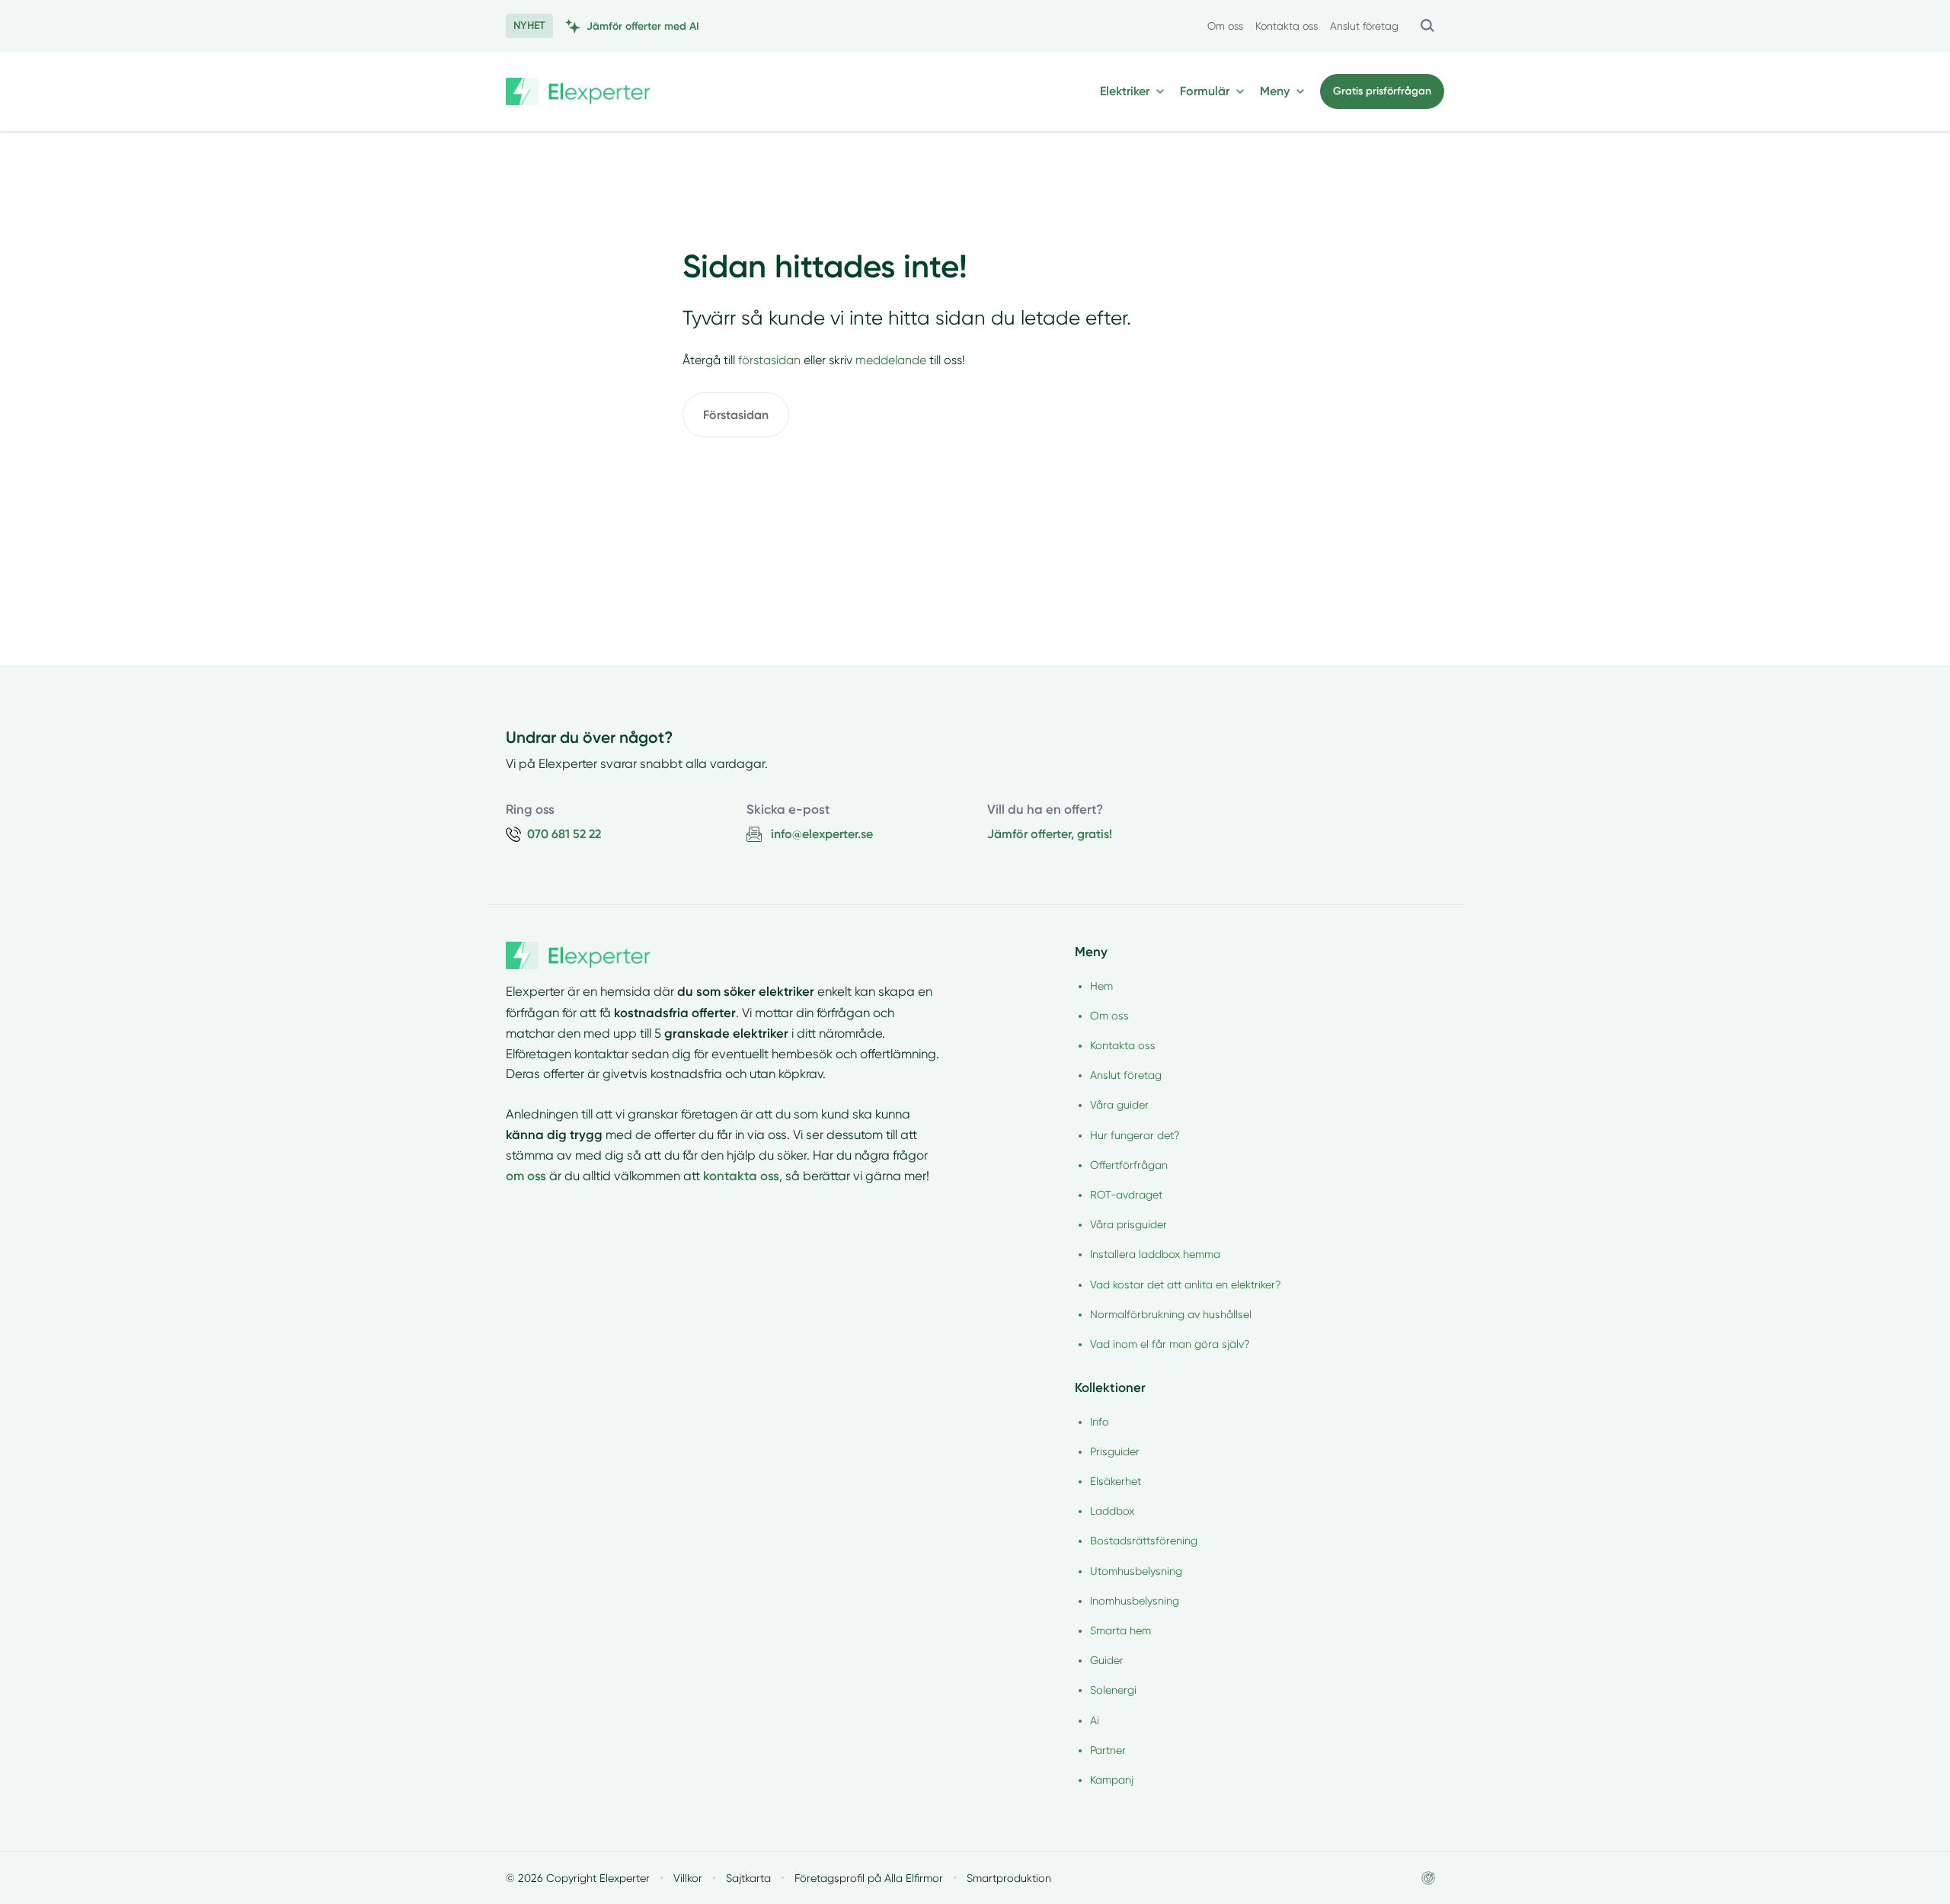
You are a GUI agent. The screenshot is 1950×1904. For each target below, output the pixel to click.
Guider (1107, 1660)
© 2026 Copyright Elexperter (578, 1878)
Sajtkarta (748, 1878)
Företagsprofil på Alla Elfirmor (869, 1878)
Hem (1101, 986)
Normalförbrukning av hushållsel (1171, 1314)
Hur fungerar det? (1135, 1135)
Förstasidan (736, 415)
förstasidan (769, 360)
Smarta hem (1120, 1630)
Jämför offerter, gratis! (1050, 834)
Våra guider (1119, 1105)
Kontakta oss (1287, 26)
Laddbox (1112, 1511)
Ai (1095, 1720)
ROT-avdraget (1126, 1195)
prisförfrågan (1382, 91)
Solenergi (1113, 1690)
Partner (1108, 1750)
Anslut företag (1364, 26)
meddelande (891, 360)
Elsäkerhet (1116, 1481)
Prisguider (1115, 1451)
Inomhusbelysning (1135, 1601)
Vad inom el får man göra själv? (1170, 1344)
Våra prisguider (1128, 1224)
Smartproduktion (1009, 1878)
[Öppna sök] (1427, 26)
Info (1100, 1422)
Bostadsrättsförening (1144, 1541)
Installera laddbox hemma (1155, 1254)
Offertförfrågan (1129, 1165)
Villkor (688, 1878)
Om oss (1225, 26)
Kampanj (1112, 1780)
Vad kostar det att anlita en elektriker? (1186, 1285)
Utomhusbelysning (1136, 1571)
